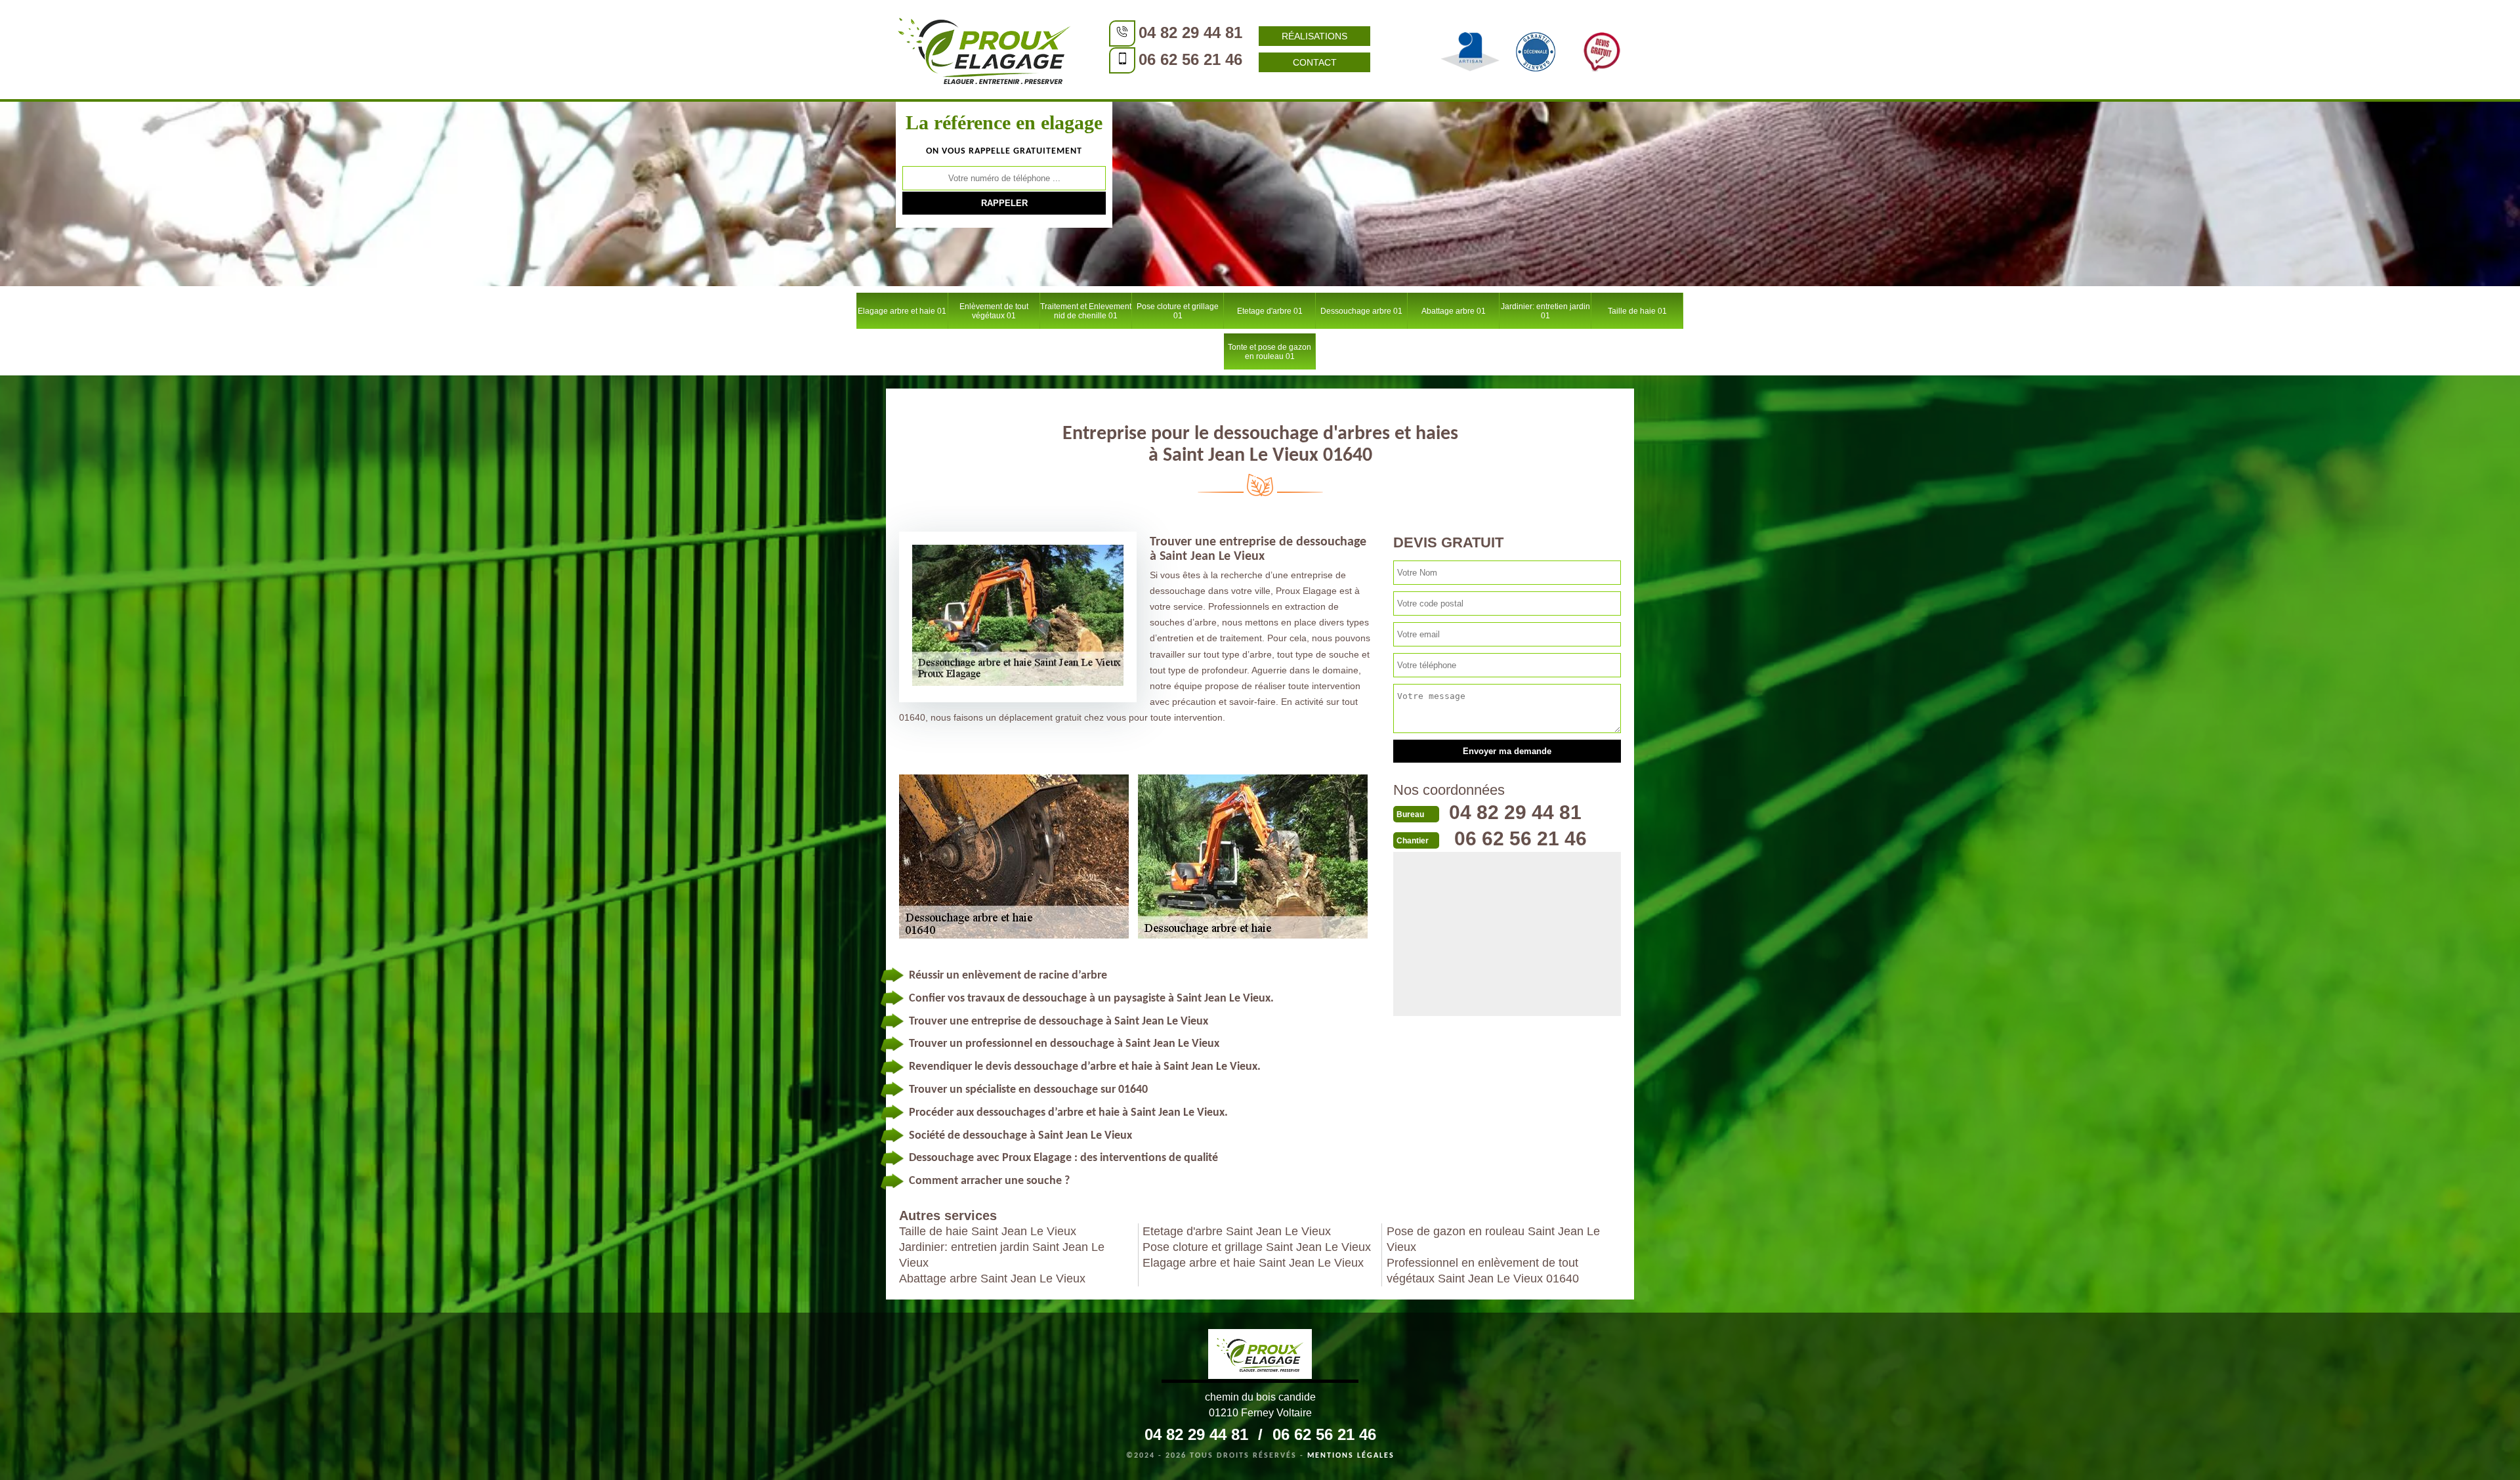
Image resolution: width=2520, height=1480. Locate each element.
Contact (1315, 62)
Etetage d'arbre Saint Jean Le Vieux (1237, 1231)
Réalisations (1314, 36)
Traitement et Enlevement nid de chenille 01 (1086, 311)
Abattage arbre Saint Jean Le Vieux (992, 1279)
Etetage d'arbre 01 (1270, 311)
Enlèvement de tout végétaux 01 (994, 311)
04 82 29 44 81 (1190, 32)
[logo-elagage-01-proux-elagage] (984, 49)
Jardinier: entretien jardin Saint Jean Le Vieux (1002, 1255)
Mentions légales (1351, 1456)
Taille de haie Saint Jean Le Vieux (988, 1231)
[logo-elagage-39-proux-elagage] (1260, 1356)
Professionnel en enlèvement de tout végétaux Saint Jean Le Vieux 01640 (1483, 1271)
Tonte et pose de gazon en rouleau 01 (1270, 352)
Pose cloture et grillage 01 (1178, 311)
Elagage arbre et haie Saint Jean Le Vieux (1253, 1263)
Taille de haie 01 (1637, 311)
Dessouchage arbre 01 (1361, 311)
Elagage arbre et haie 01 (902, 311)
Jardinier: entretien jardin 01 (1545, 311)
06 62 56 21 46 (1190, 59)
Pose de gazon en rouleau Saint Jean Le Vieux (1493, 1239)
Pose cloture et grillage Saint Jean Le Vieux (1257, 1247)
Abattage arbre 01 (1454, 311)
